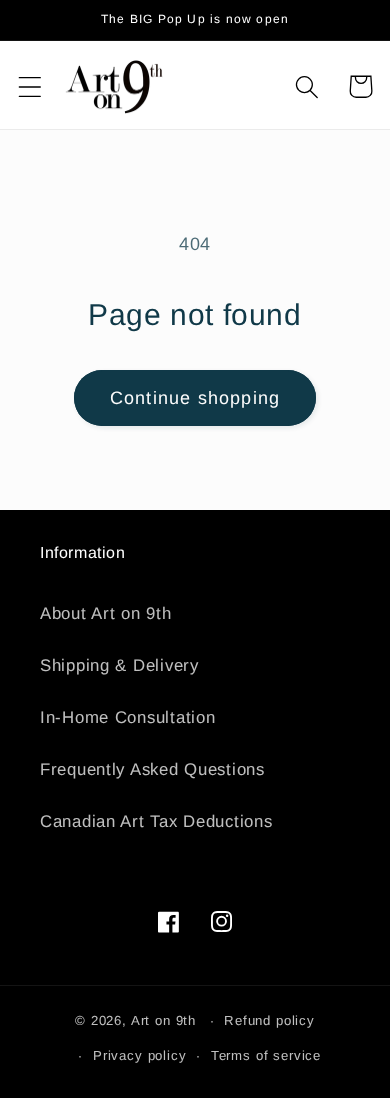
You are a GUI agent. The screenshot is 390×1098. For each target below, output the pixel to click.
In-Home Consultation (127, 717)
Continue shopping (195, 398)
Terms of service (266, 1055)
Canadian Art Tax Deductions (156, 821)
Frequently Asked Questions (152, 769)
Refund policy (269, 1020)
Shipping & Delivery (119, 665)
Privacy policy (140, 1055)
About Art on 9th (106, 613)
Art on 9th (163, 1020)
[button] (30, 86)
